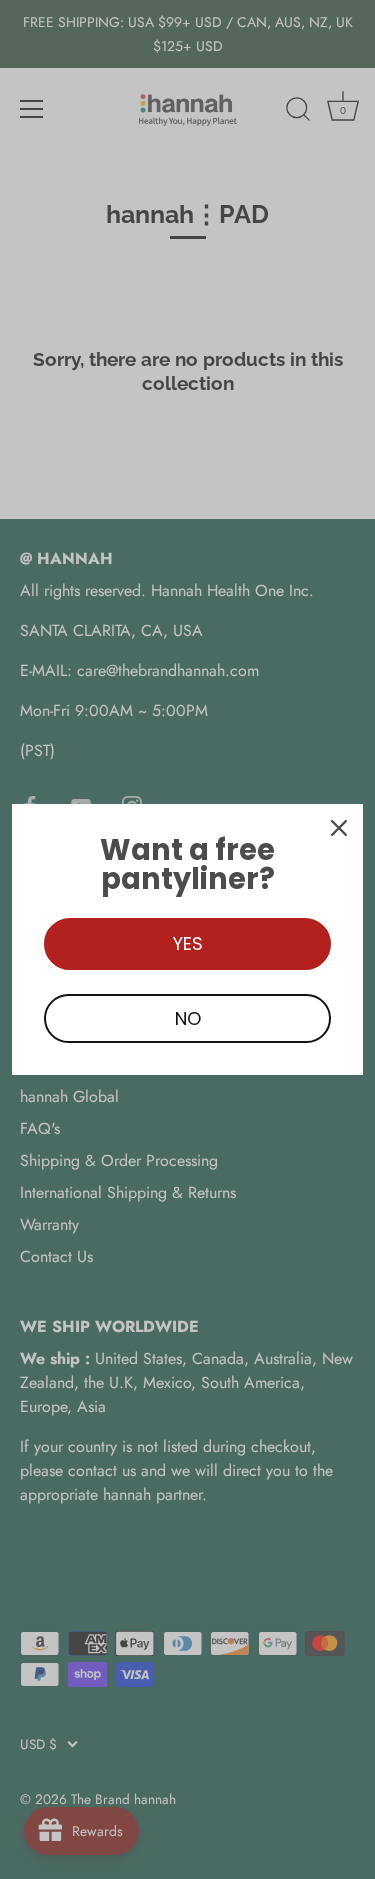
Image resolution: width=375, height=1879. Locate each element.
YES (188, 943)
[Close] (339, 828)
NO (188, 1018)
